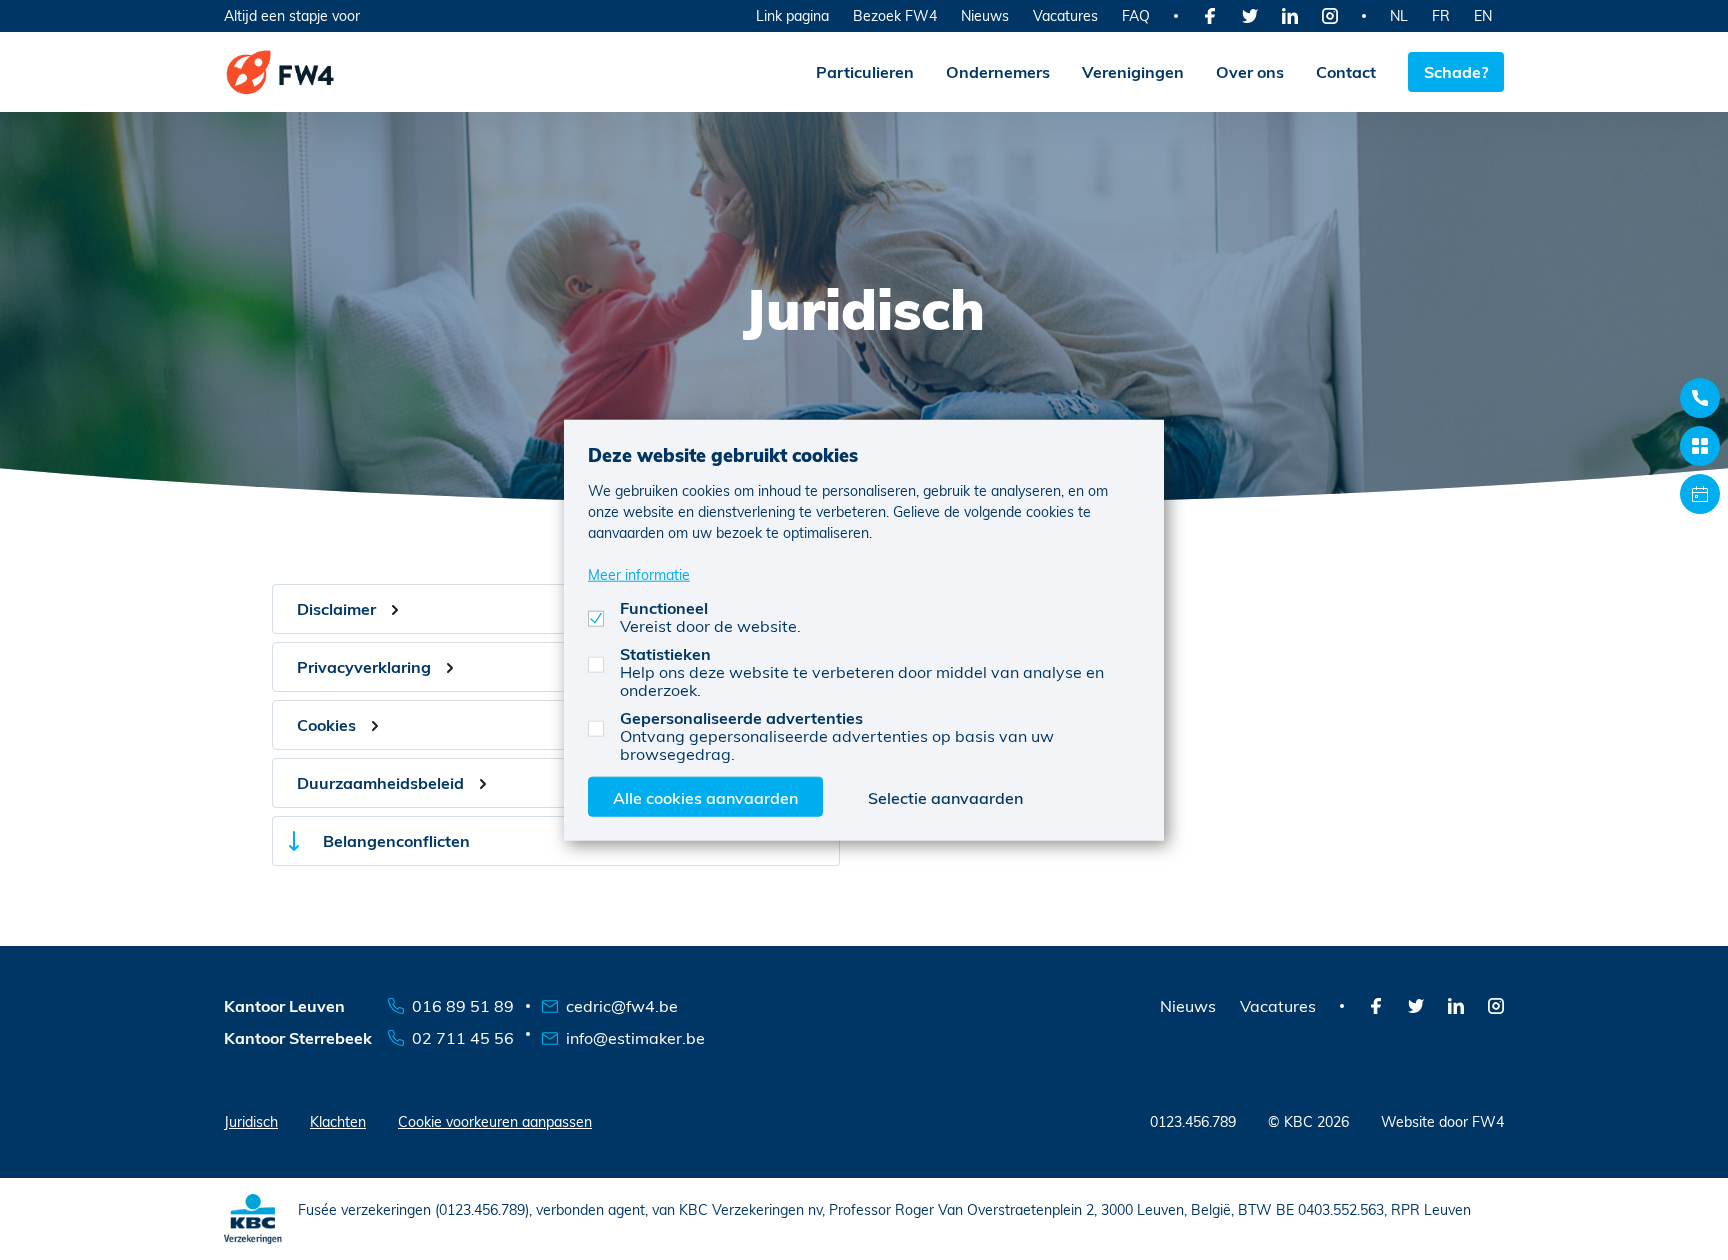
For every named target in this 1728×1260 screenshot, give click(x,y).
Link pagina (792, 15)
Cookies (326, 724)
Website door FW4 (1442, 1121)
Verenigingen (1133, 71)
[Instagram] (1330, 16)
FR (1441, 15)
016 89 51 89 (463, 1005)
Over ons (1250, 71)
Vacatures (1065, 15)
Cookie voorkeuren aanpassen (495, 1121)
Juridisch (251, 1121)
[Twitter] (1250, 16)
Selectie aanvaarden (945, 796)
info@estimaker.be (635, 1037)
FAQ (1136, 15)
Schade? (1456, 71)
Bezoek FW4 (895, 15)
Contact (1346, 71)
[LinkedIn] (1290, 16)
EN (1483, 15)
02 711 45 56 (463, 1037)
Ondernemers (998, 71)
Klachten (338, 1121)
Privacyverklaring (364, 666)
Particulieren (865, 71)
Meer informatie (639, 573)
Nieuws (985, 15)
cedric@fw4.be (622, 1005)
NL (1399, 15)
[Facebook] (1210, 16)
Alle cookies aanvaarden (705, 796)
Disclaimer (336, 608)
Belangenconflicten (396, 840)
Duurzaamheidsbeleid (380, 782)
